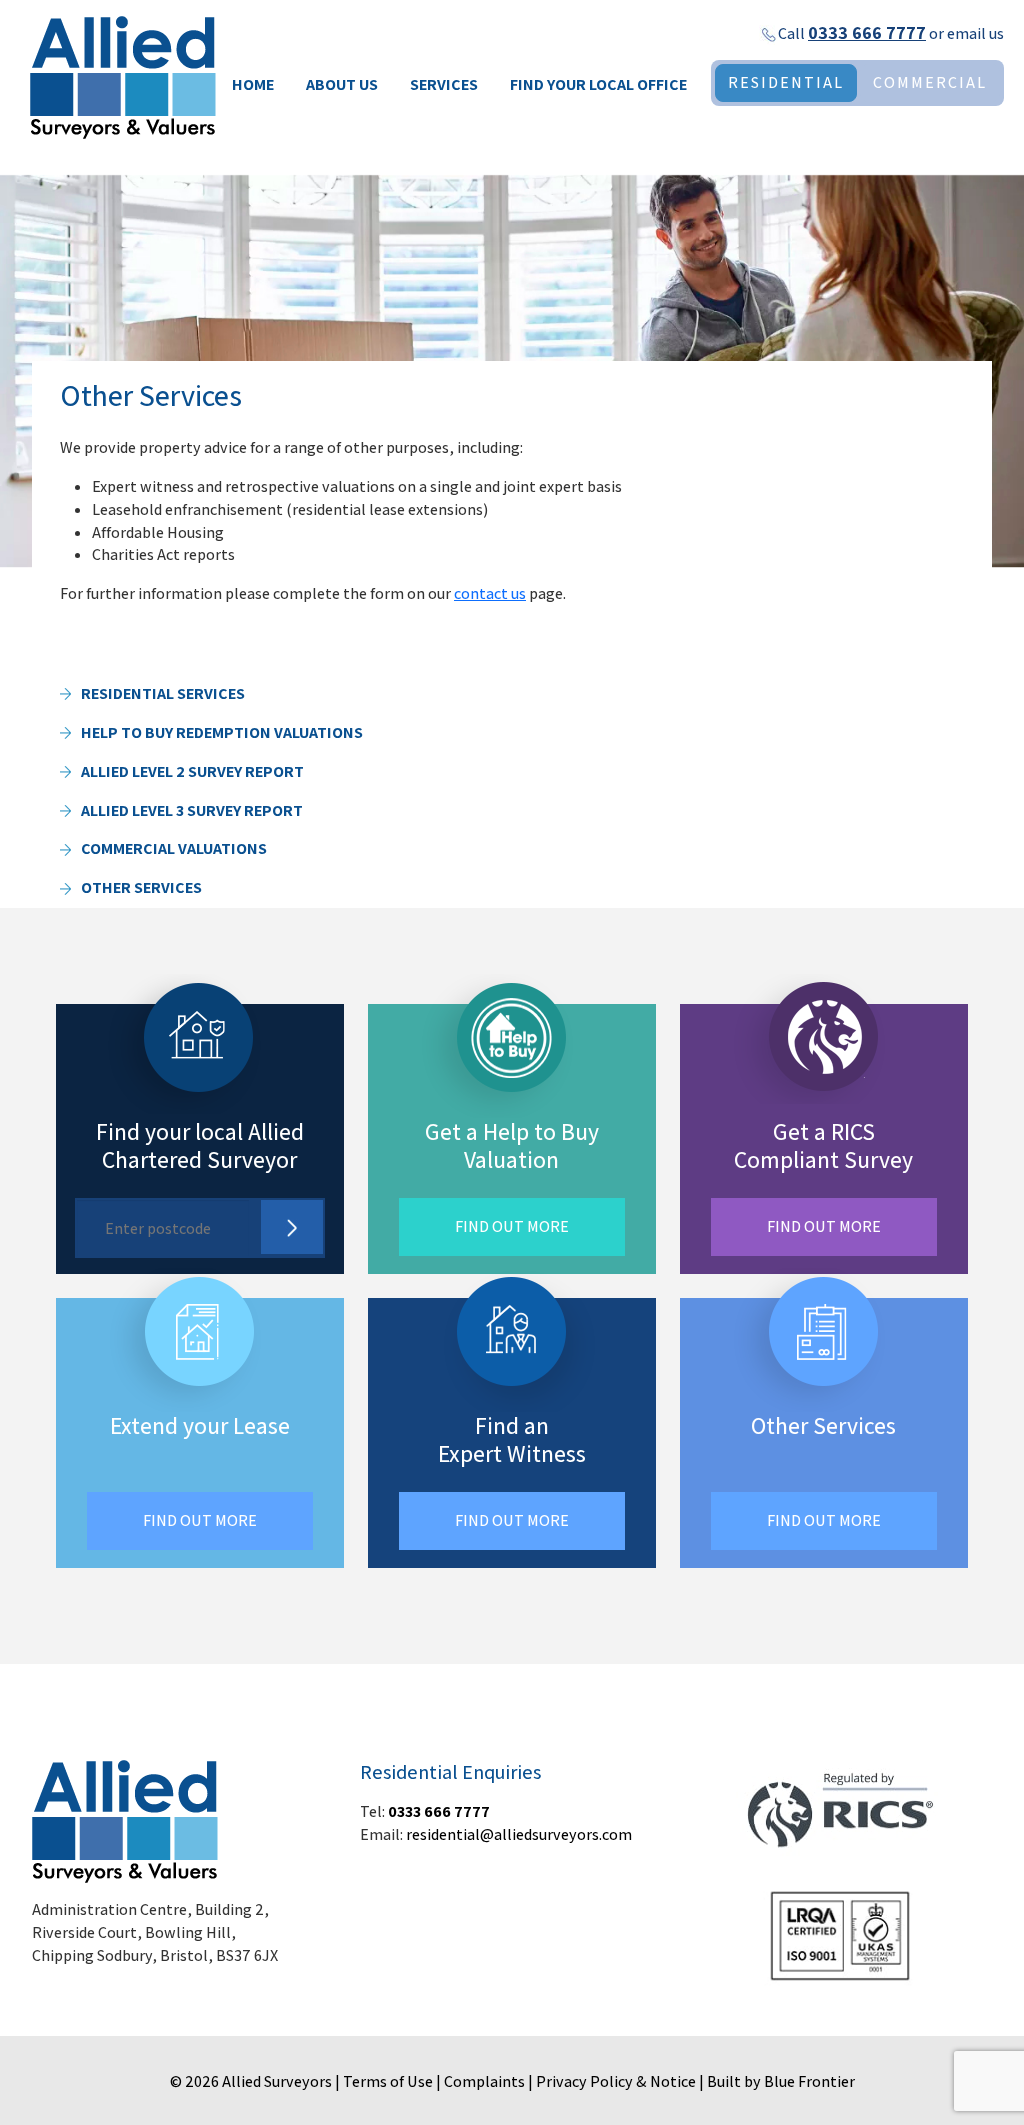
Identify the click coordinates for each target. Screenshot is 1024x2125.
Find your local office (598, 84)
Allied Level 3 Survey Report (192, 810)
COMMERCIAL (930, 82)
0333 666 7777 (867, 32)
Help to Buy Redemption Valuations (222, 732)
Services (444, 84)
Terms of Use (388, 2081)
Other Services (141, 887)
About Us (342, 84)
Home (253, 84)
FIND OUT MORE (512, 1226)
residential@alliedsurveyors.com (519, 1834)
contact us (490, 593)
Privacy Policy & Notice (616, 2081)
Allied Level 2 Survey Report (192, 771)
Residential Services (163, 693)
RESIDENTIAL (786, 82)
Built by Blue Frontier (781, 2081)
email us (975, 33)
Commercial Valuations (174, 848)
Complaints (484, 2081)
